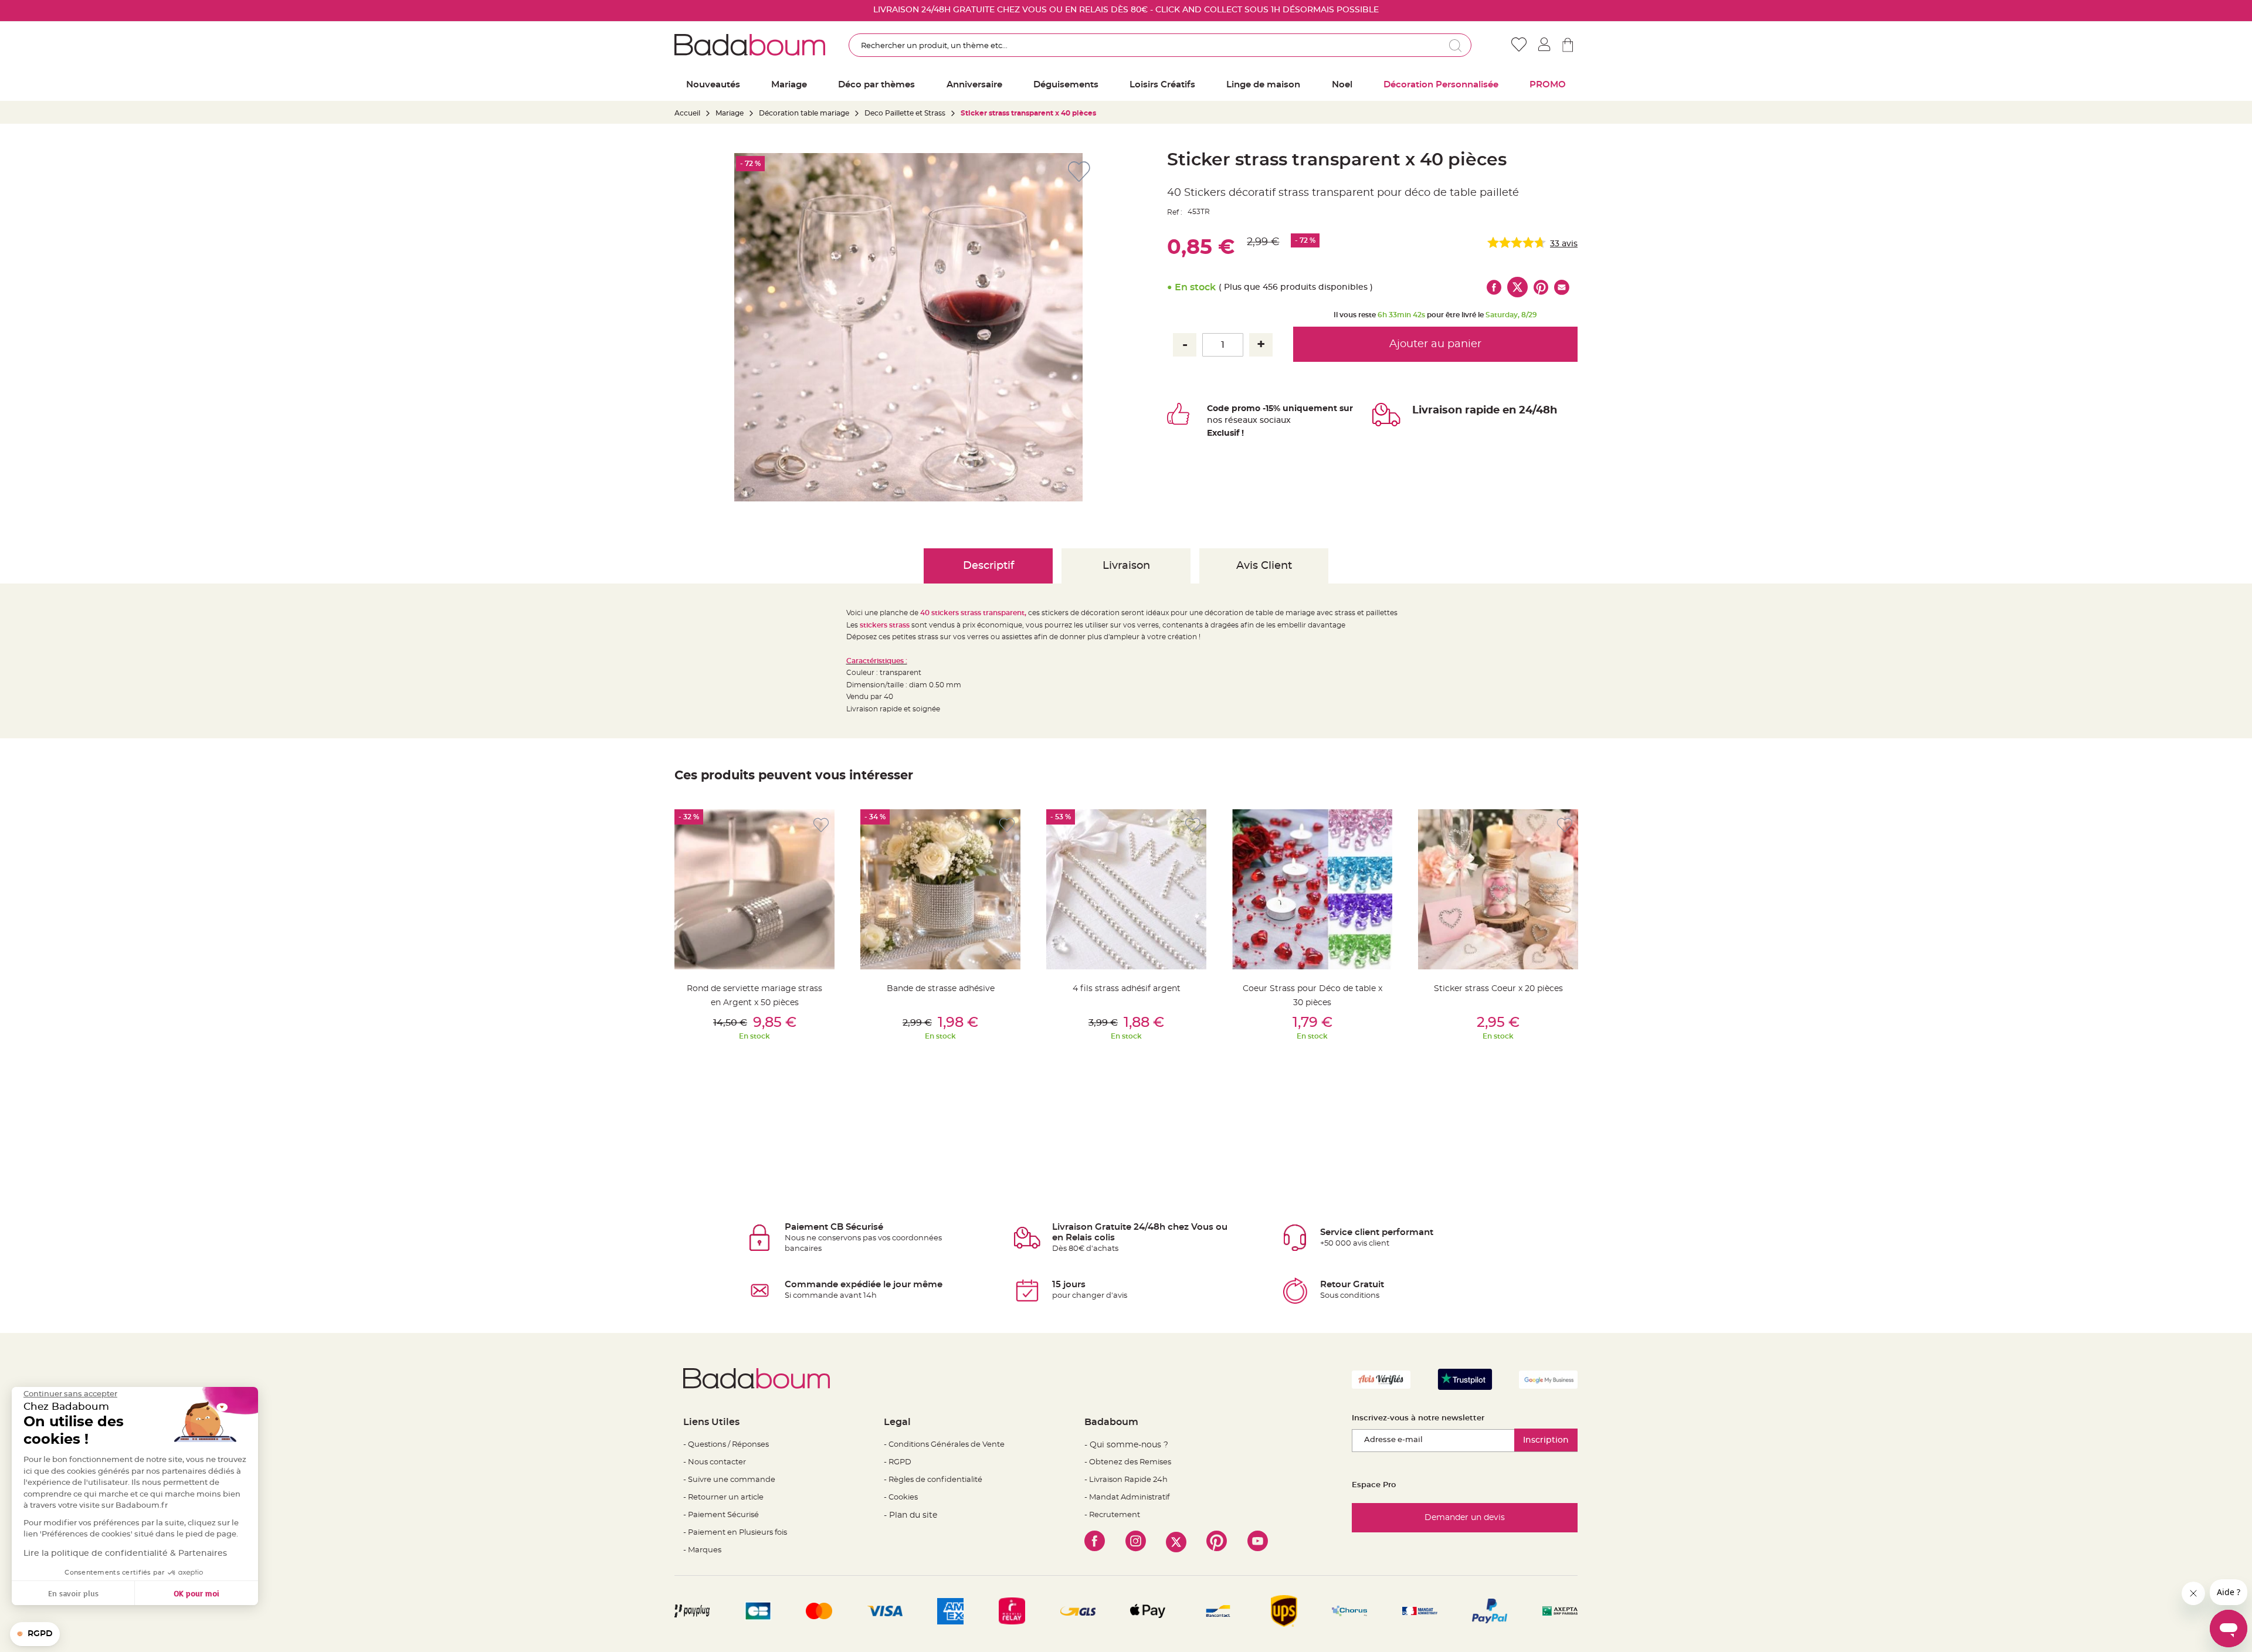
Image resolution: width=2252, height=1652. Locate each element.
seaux (1245, 420)
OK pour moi (196, 1593)
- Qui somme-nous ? (1126, 1445)
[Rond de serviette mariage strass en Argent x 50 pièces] (754, 889)
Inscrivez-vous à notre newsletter (1418, 1418)
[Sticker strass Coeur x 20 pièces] (1498, 889)
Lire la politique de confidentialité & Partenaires (125, 1553)
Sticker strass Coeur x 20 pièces (1498, 989)
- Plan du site (910, 1515)
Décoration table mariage (804, 113)
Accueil (687, 113)
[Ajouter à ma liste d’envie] (821, 825)
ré (1229, 420)
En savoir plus (73, 1593)
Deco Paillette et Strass (905, 113)
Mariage (730, 113)
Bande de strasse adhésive (941, 989)
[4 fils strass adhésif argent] (1126, 889)
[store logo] (750, 45)
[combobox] (1160, 45)
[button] (35, 1634)
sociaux (1274, 420)
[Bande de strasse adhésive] (940, 889)
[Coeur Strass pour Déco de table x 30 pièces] (1312, 889)
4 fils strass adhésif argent (1127, 989)
